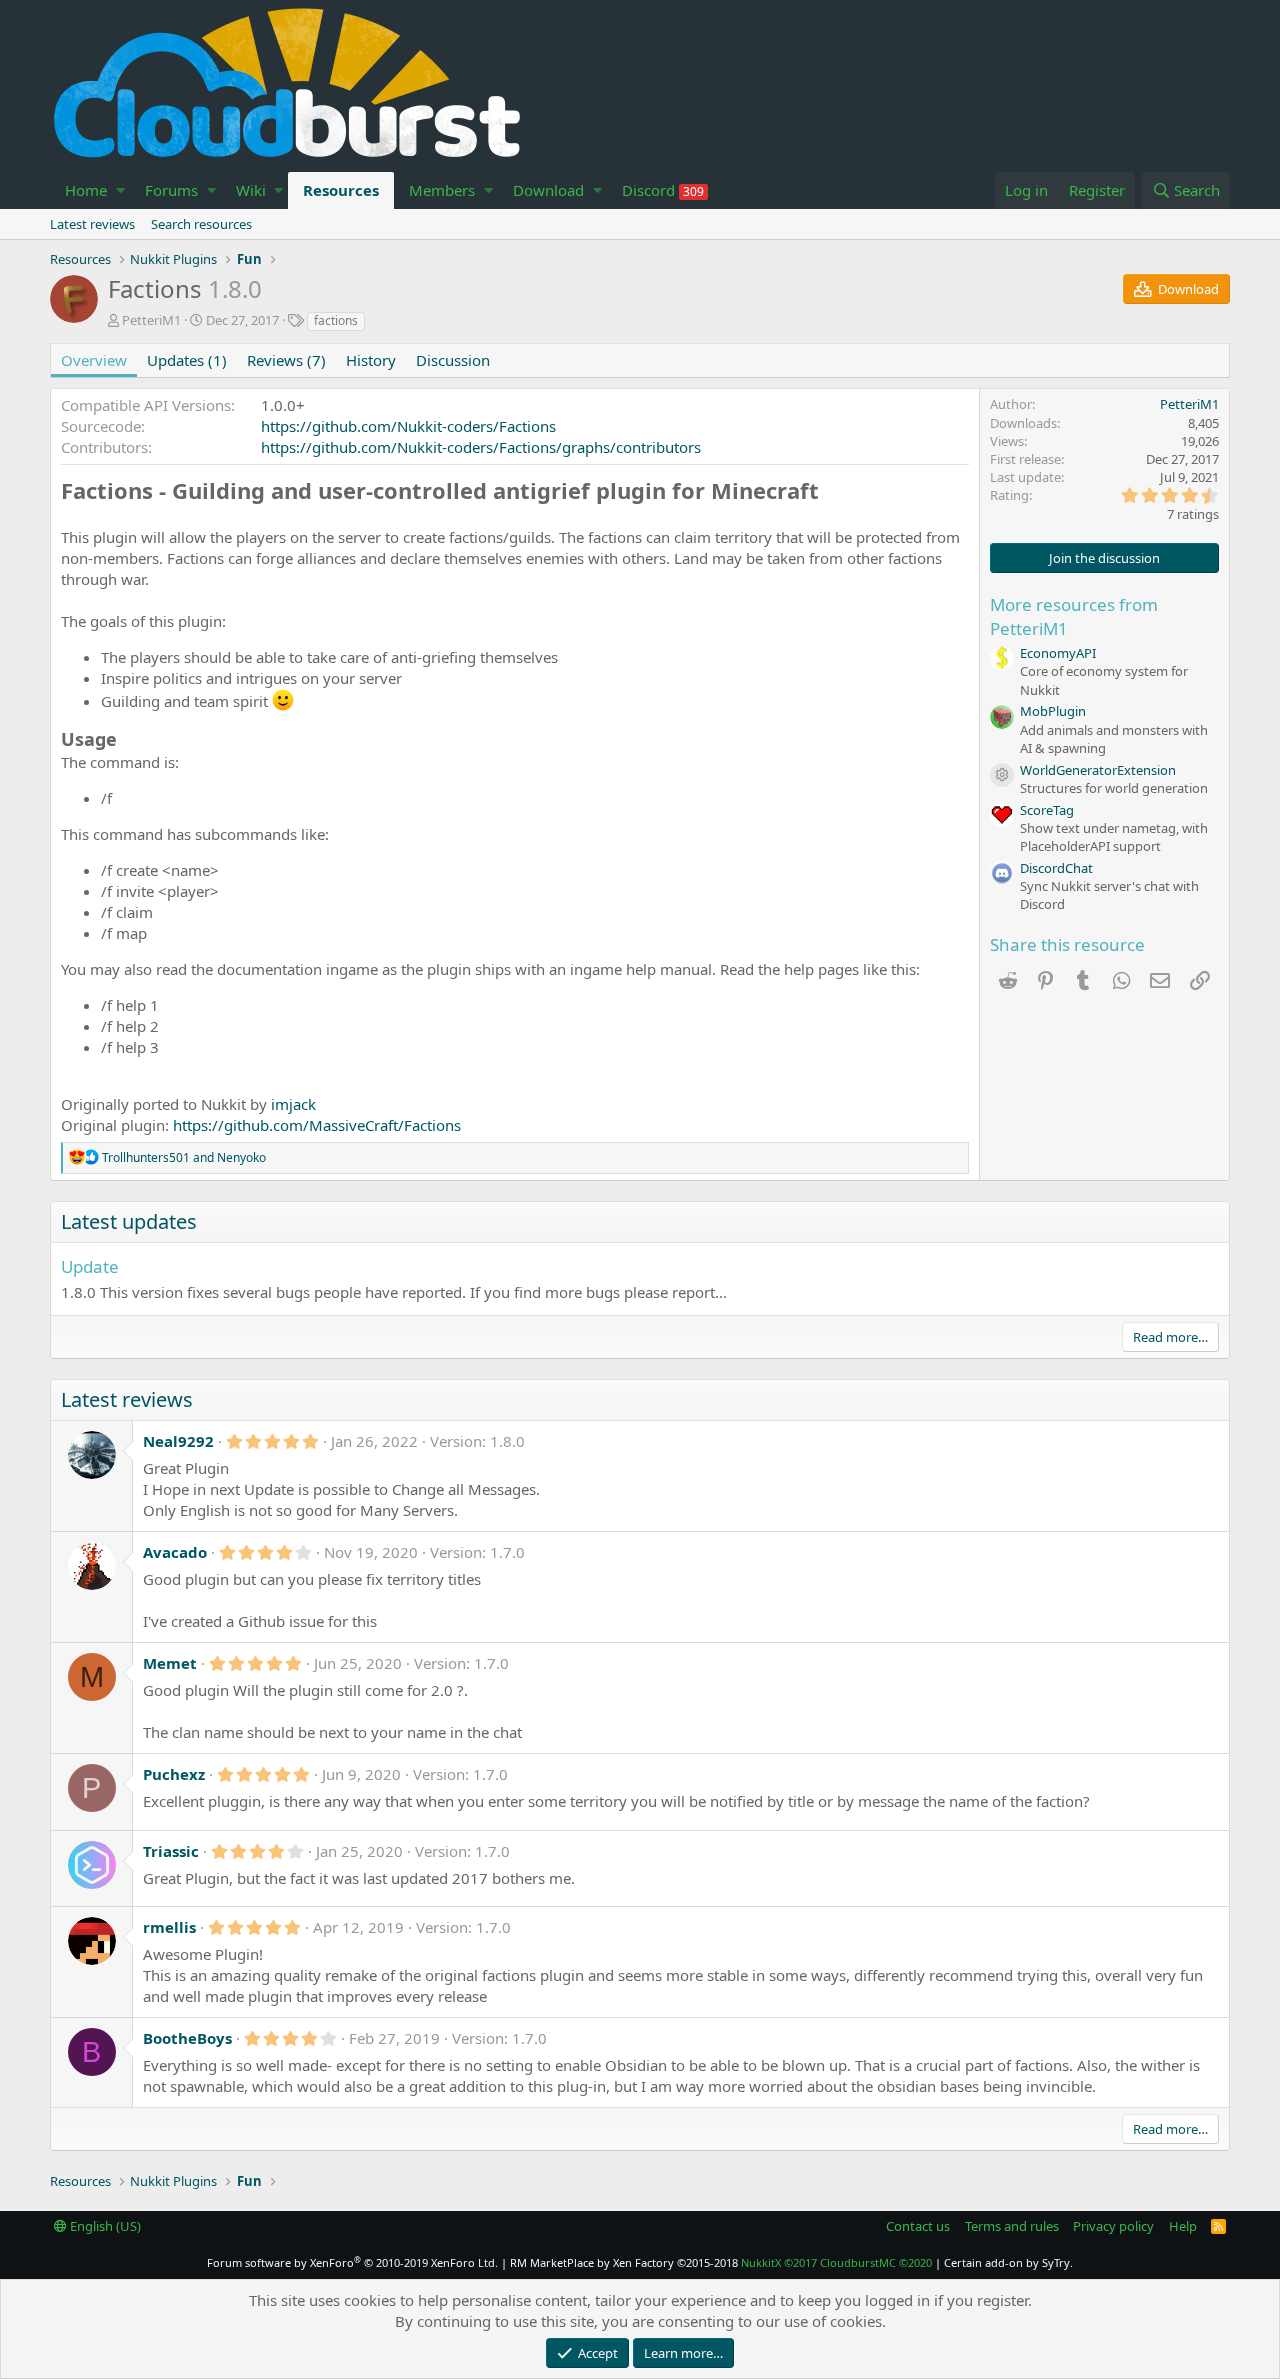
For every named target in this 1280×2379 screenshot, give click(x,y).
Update (90, 1266)
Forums (171, 190)
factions (336, 320)
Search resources (201, 224)
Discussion (453, 360)
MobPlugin (1053, 711)
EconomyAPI (1058, 653)
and (184, 1157)
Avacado (175, 1552)
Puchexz (174, 1774)
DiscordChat (1056, 868)
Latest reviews (92, 224)
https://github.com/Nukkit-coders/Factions (408, 426)
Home (86, 190)
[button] (120, 190)
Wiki (251, 190)
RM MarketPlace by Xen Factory (624, 2262)
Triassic (171, 1851)
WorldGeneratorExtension (1098, 770)
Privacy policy (1113, 2226)
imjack (293, 1104)
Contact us (918, 2226)
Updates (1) (187, 360)
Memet (170, 1663)
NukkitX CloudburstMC (836, 2262)
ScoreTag (1047, 810)
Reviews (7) (286, 360)
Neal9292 (178, 1441)
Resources (341, 190)
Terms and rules (1012, 2226)
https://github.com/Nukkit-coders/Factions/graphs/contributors (481, 447)
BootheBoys (187, 2038)
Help (1183, 2226)
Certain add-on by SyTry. (1008, 2262)
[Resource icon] (1002, 775)
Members (442, 190)
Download (548, 190)
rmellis (169, 1927)
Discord (663, 190)
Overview (94, 360)
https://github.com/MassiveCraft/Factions (317, 1125)
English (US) (104, 2226)
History (371, 360)
